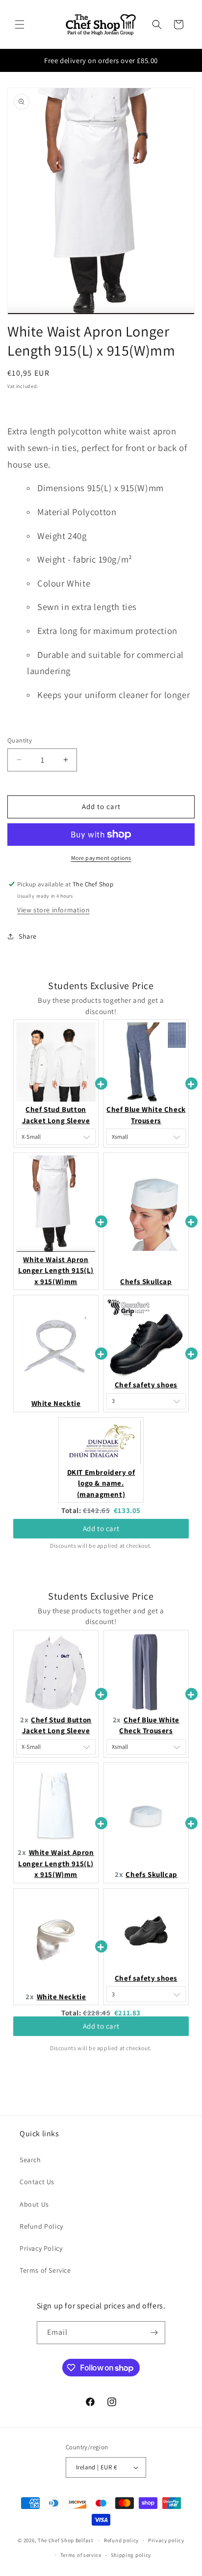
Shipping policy (131, 2555)
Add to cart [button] (101, 1528)
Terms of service (81, 2555)
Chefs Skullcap (146, 1281)
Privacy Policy (41, 2248)
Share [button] (28, 936)
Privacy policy (166, 2540)
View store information (53, 910)
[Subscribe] (154, 2333)
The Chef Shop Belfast (66, 2540)
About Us (34, 2204)
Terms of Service (45, 2270)
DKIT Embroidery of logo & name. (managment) (101, 1483)
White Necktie (56, 1403)
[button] (20, 24)
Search (30, 2160)
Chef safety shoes (146, 1385)
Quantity (20, 740)
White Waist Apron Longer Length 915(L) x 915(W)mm (56, 1270)
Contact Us (37, 2182)
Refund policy (121, 2540)
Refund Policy (41, 2226)
